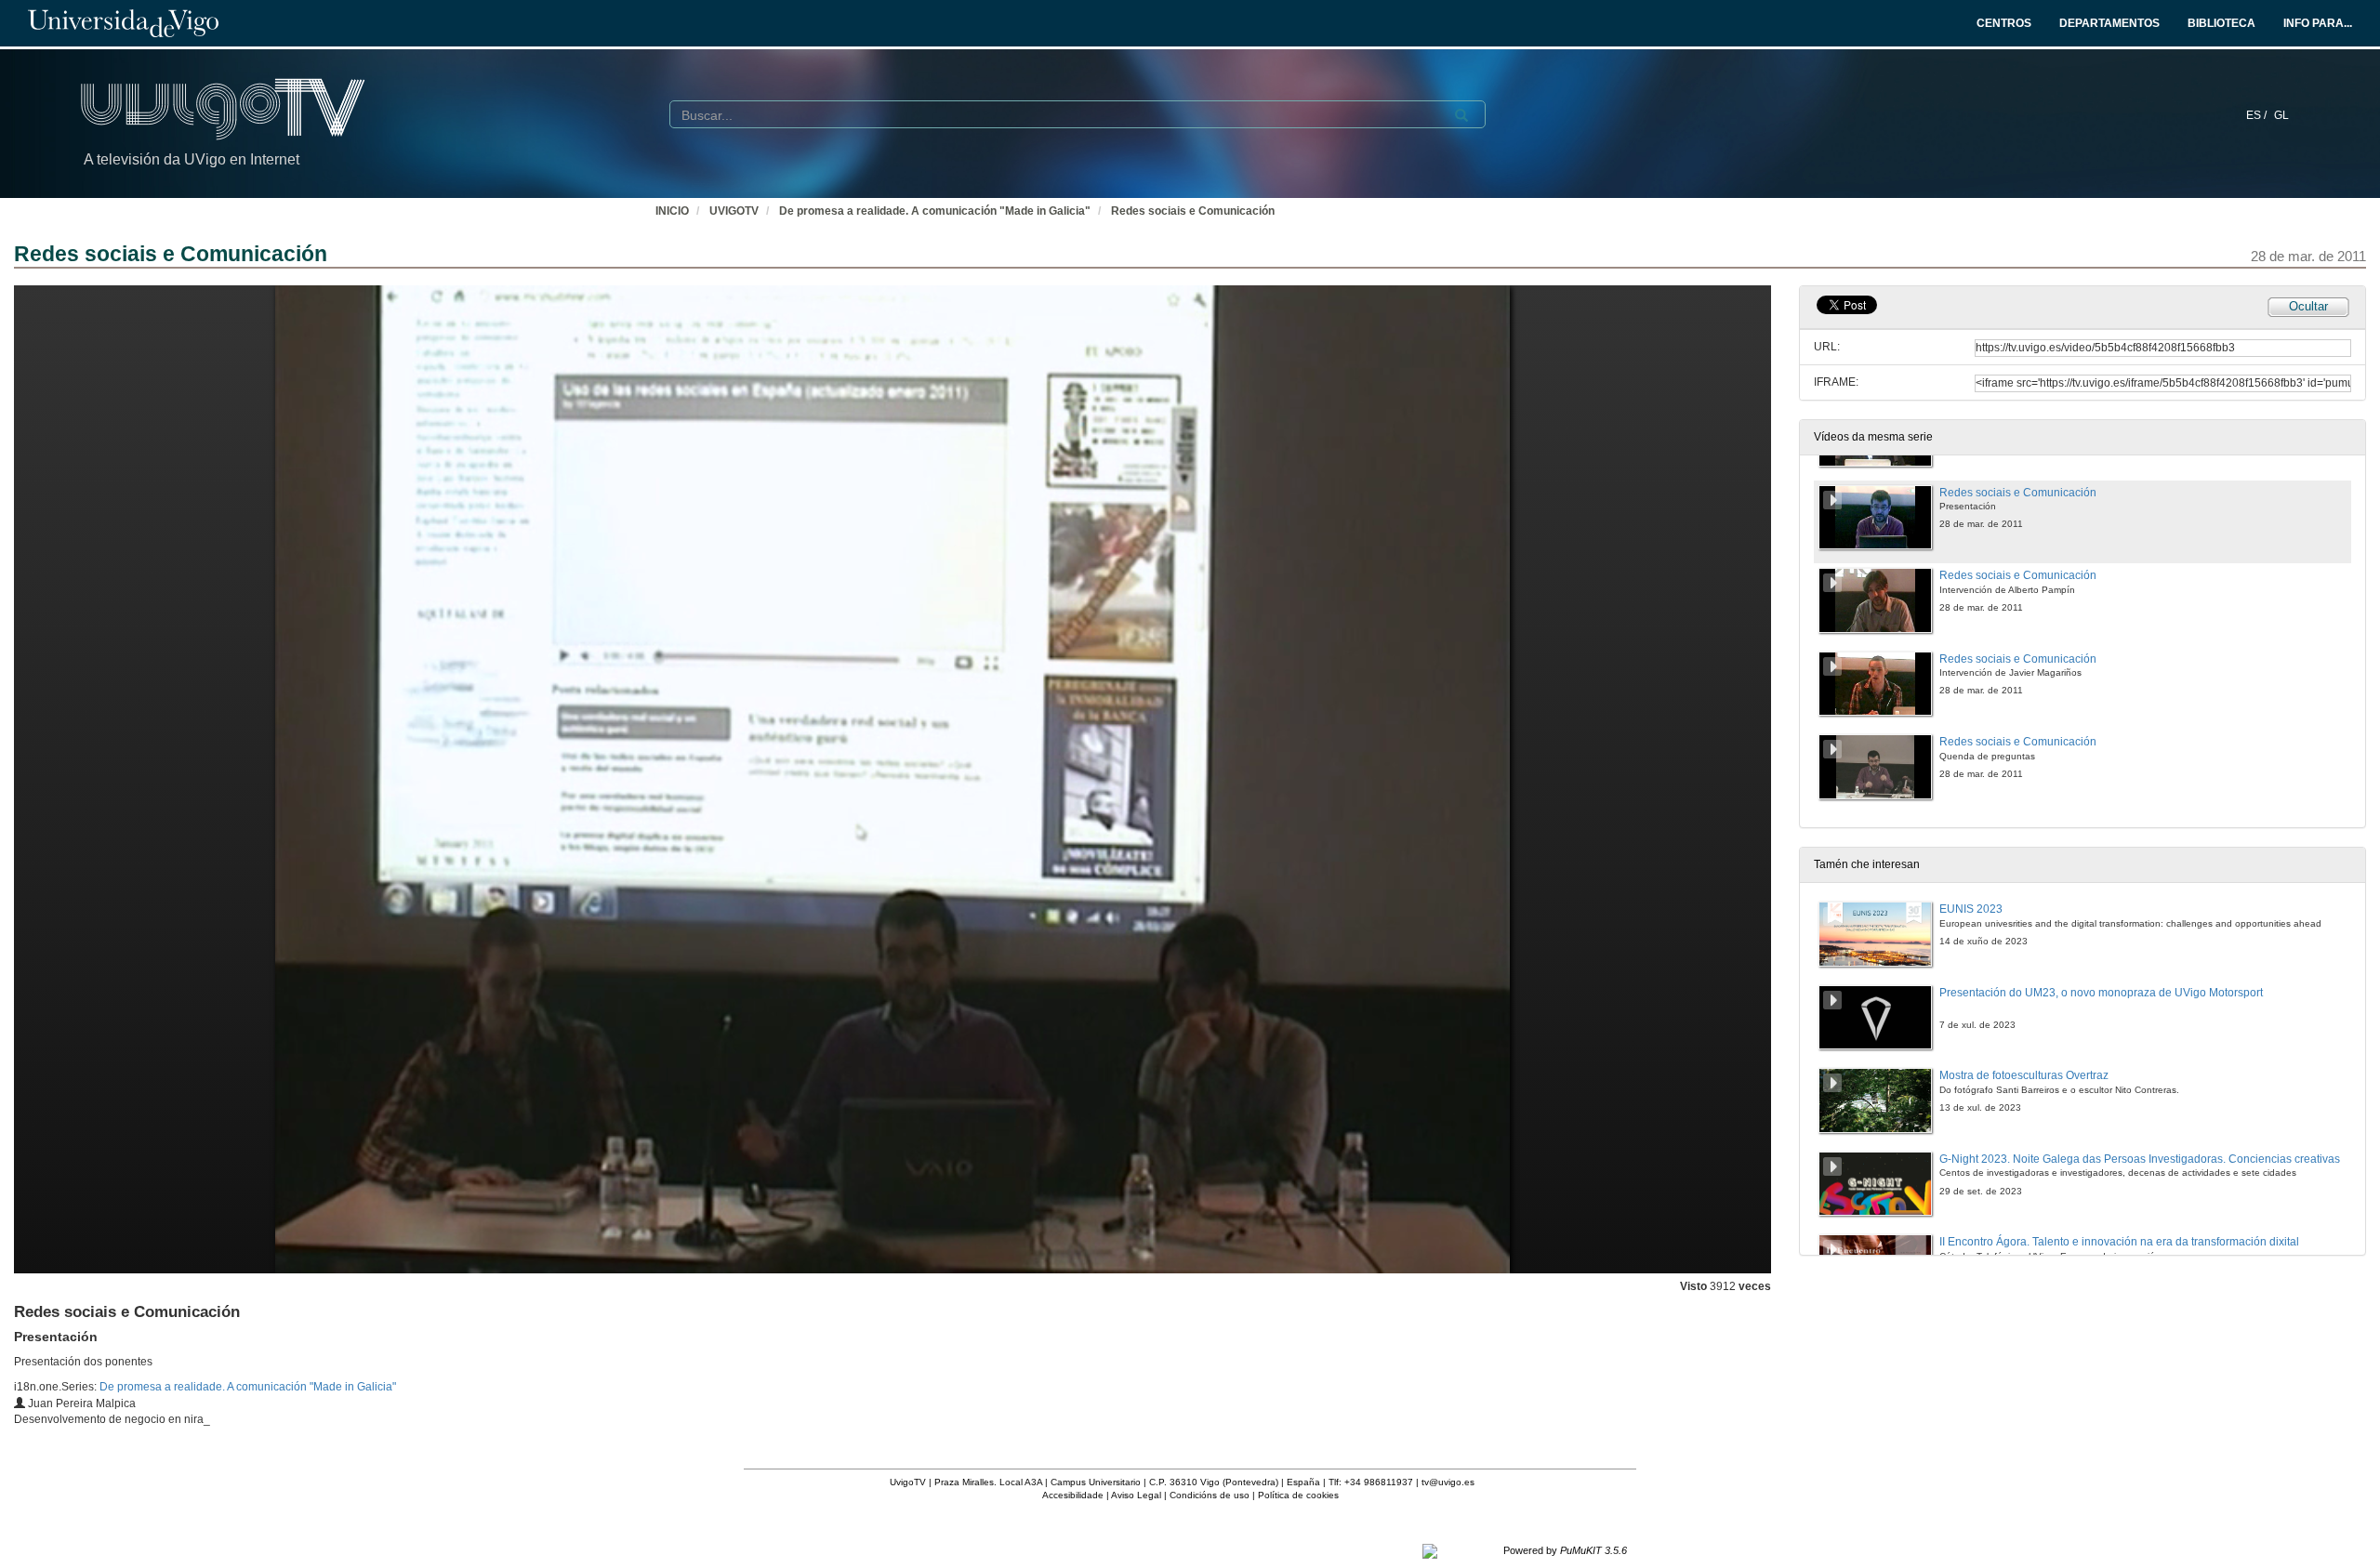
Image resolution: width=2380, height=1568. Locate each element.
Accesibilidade (1073, 1495)
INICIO (672, 211)
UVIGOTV (734, 211)
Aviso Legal (1136, 1495)
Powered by (1565, 1550)
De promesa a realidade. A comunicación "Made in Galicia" (935, 211)
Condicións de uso (1210, 1495)
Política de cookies (1298, 1495)
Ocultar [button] (2308, 306)
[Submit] (1461, 115)
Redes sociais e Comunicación (1193, 211)
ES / (2258, 115)
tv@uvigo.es (1448, 1482)
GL (2281, 115)
